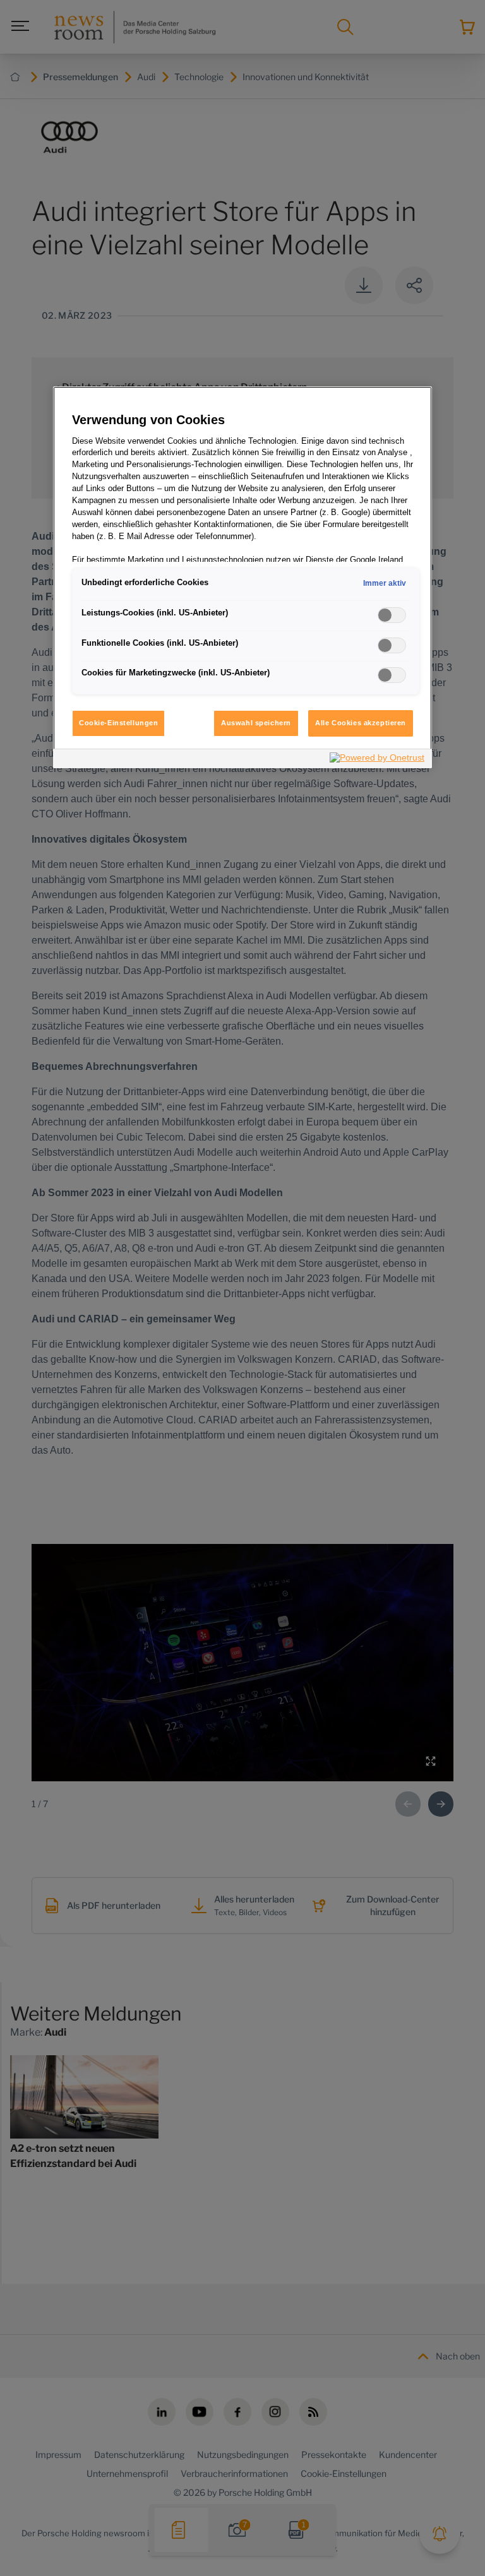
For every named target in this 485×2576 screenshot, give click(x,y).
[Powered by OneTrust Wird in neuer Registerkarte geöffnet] (378, 760)
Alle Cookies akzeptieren (361, 723)
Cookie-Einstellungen (118, 723)
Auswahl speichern (256, 723)
